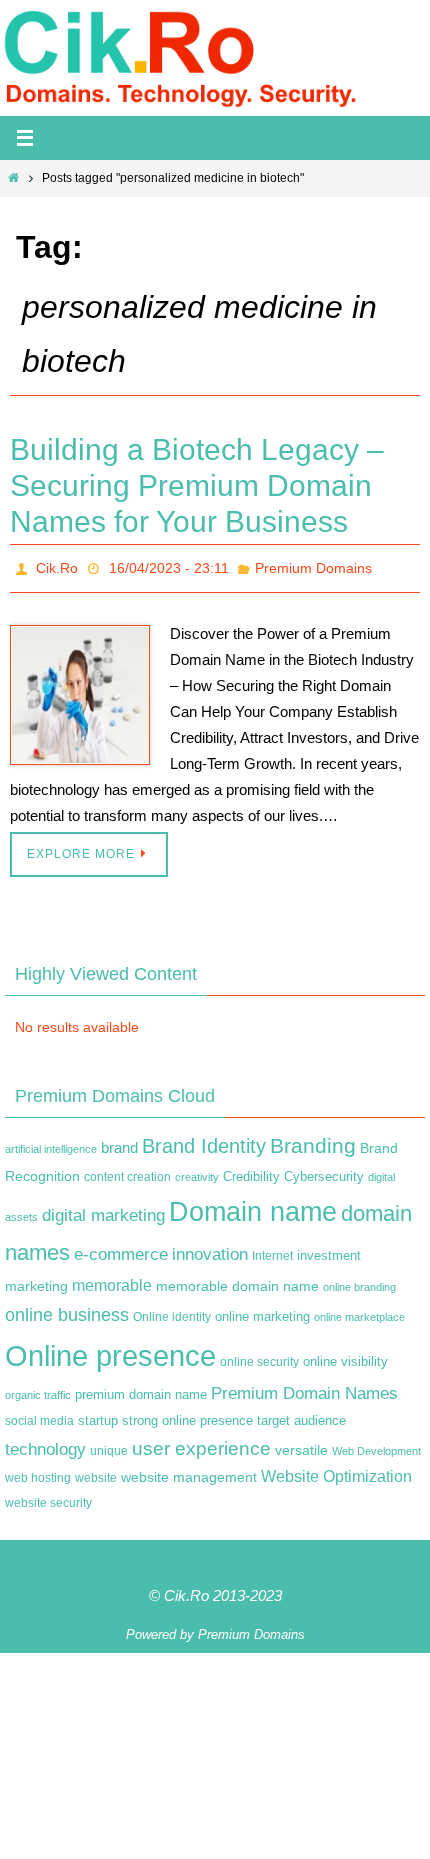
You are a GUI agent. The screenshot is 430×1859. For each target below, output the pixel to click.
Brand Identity (204, 1140)
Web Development (376, 1445)
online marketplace (359, 1312)
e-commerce (121, 1249)
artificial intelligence (51, 1143)
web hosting (38, 1473)
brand (119, 1142)
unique (109, 1445)
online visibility (345, 1356)
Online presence (110, 1349)
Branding (313, 1140)
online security (259, 1356)
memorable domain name (237, 1281)
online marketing (262, 1311)
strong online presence (187, 1415)
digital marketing (103, 1210)
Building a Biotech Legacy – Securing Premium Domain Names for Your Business (197, 485)
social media (39, 1415)
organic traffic (38, 1390)
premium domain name (141, 1389)
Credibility (251, 1172)
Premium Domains (313, 566)
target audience (301, 1414)
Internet (272, 1251)
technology (45, 1443)
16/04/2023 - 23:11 (169, 566)
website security (48, 1497)
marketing (36, 1281)
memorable (112, 1280)
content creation (127, 1172)
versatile (301, 1444)
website (96, 1473)
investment (329, 1251)
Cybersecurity (324, 1172)
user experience (201, 1442)
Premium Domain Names (304, 1388)
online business (67, 1310)
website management (189, 1472)
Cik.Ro (57, 566)
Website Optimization (336, 1471)
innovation (210, 1249)
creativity (197, 1172)
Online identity (172, 1312)
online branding (359, 1282)
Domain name (253, 1206)
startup (98, 1414)
